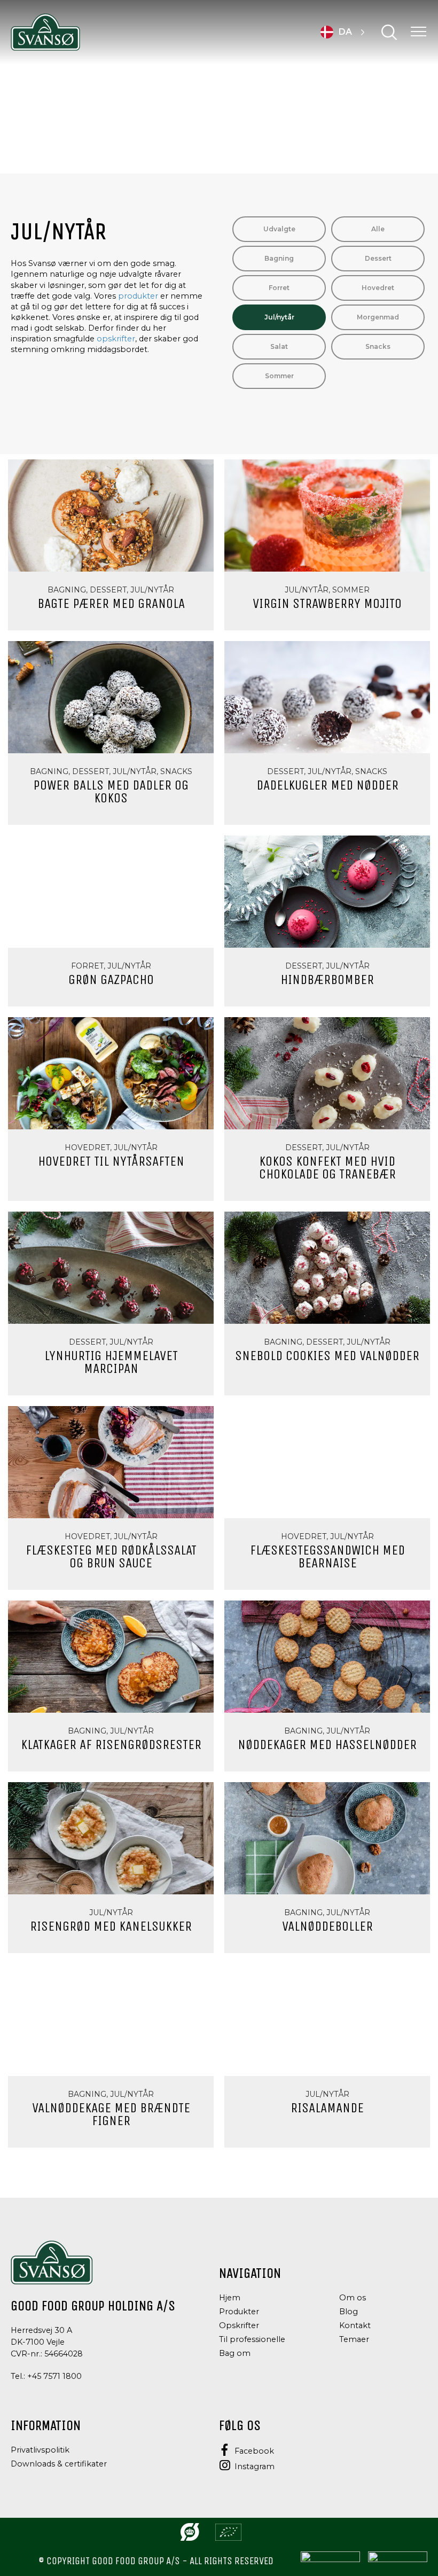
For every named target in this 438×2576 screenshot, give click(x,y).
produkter (138, 296)
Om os (353, 2298)
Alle (378, 229)
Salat (279, 346)
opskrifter (116, 339)
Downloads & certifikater (59, 2464)
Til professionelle (252, 2339)
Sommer (279, 376)
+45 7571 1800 (54, 2376)
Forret (279, 288)
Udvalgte (279, 229)
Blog (349, 2312)
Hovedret (378, 288)
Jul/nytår (279, 317)
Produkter (239, 2312)
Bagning (279, 258)
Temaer (354, 2339)
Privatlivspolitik (40, 2450)
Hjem (230, 2298)
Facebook (254, 2451)
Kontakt (355, 2325)
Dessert (378, 258)
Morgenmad (378, 317)
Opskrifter (239, 2325)
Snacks (378, 346)
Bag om (235, 2353)
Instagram (255, 2466)
